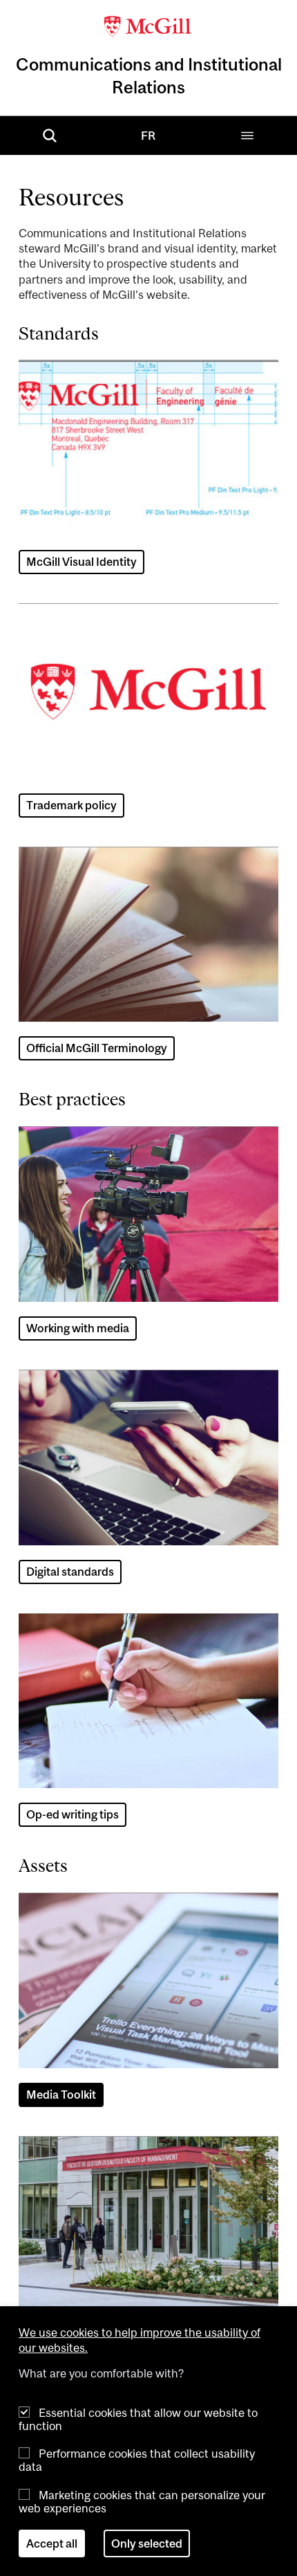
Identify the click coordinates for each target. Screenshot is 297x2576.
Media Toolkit (61, 2095)
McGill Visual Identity (82, 562)
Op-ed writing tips (73, 1814)
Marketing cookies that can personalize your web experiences (142, 2502)
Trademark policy (71, 805)
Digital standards (70, 1572)
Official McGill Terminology (97, 1048)
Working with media (78, 1328)
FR (148, 136)
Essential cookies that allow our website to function (138, 2419)
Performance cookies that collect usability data (137, 2460)
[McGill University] (148, 25)
